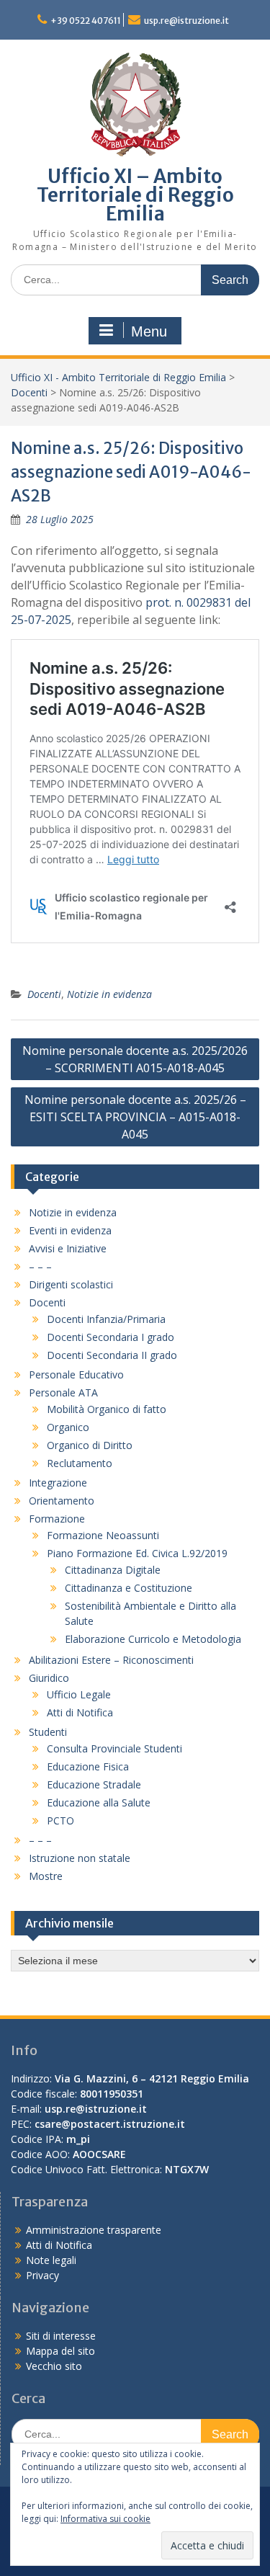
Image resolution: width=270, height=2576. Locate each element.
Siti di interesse (61, 2336)
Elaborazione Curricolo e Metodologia (153, 1639)
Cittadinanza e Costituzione (129, 1588)
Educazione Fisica (88, 1766)
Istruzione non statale (80, 1858)
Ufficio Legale (79, 1694)
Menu (149, 331)
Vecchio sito (54, 2366)
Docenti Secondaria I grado (111, 1337)
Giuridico (49, 1678)
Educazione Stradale (94, 1784)
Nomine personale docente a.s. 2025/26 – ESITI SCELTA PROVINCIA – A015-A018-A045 (135, 1117)
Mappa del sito (60, 2351)
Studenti (48, 1732)
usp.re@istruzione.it (186, 21)
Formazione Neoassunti (103, 1535)
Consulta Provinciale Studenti (114, 1748)
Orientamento (62, 1501)
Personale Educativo (76, 1374)
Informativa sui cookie (105, 2519)
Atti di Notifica (80, 1712)
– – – (40, 1266)
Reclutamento (80, 1463)
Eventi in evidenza (70, 1230)
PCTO (60, 1820)
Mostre (46, 1876)
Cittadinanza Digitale (113, 1570)
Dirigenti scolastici (71, 1284)
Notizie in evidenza (109, 994)
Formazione (57, 1519)
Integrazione (58, 1483)
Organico (68, 1427)
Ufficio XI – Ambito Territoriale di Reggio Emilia (135, 195)
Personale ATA (63, 1392)
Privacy (42, 2275)
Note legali (51, 2260)
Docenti (29, 392)
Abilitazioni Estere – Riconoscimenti (111, 1660)
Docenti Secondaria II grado (112, 1355)
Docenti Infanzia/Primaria (106, 1319)
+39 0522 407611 (86, 21)
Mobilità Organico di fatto (107, 1409)
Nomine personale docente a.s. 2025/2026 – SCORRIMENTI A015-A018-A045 (135, 1059)
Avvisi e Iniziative (68, 1248)
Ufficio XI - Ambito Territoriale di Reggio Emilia (118, 377)
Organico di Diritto (90, 1445)
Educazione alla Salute (99, 1802)
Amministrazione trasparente (94, 2230)
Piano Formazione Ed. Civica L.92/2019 (137, 1553)
